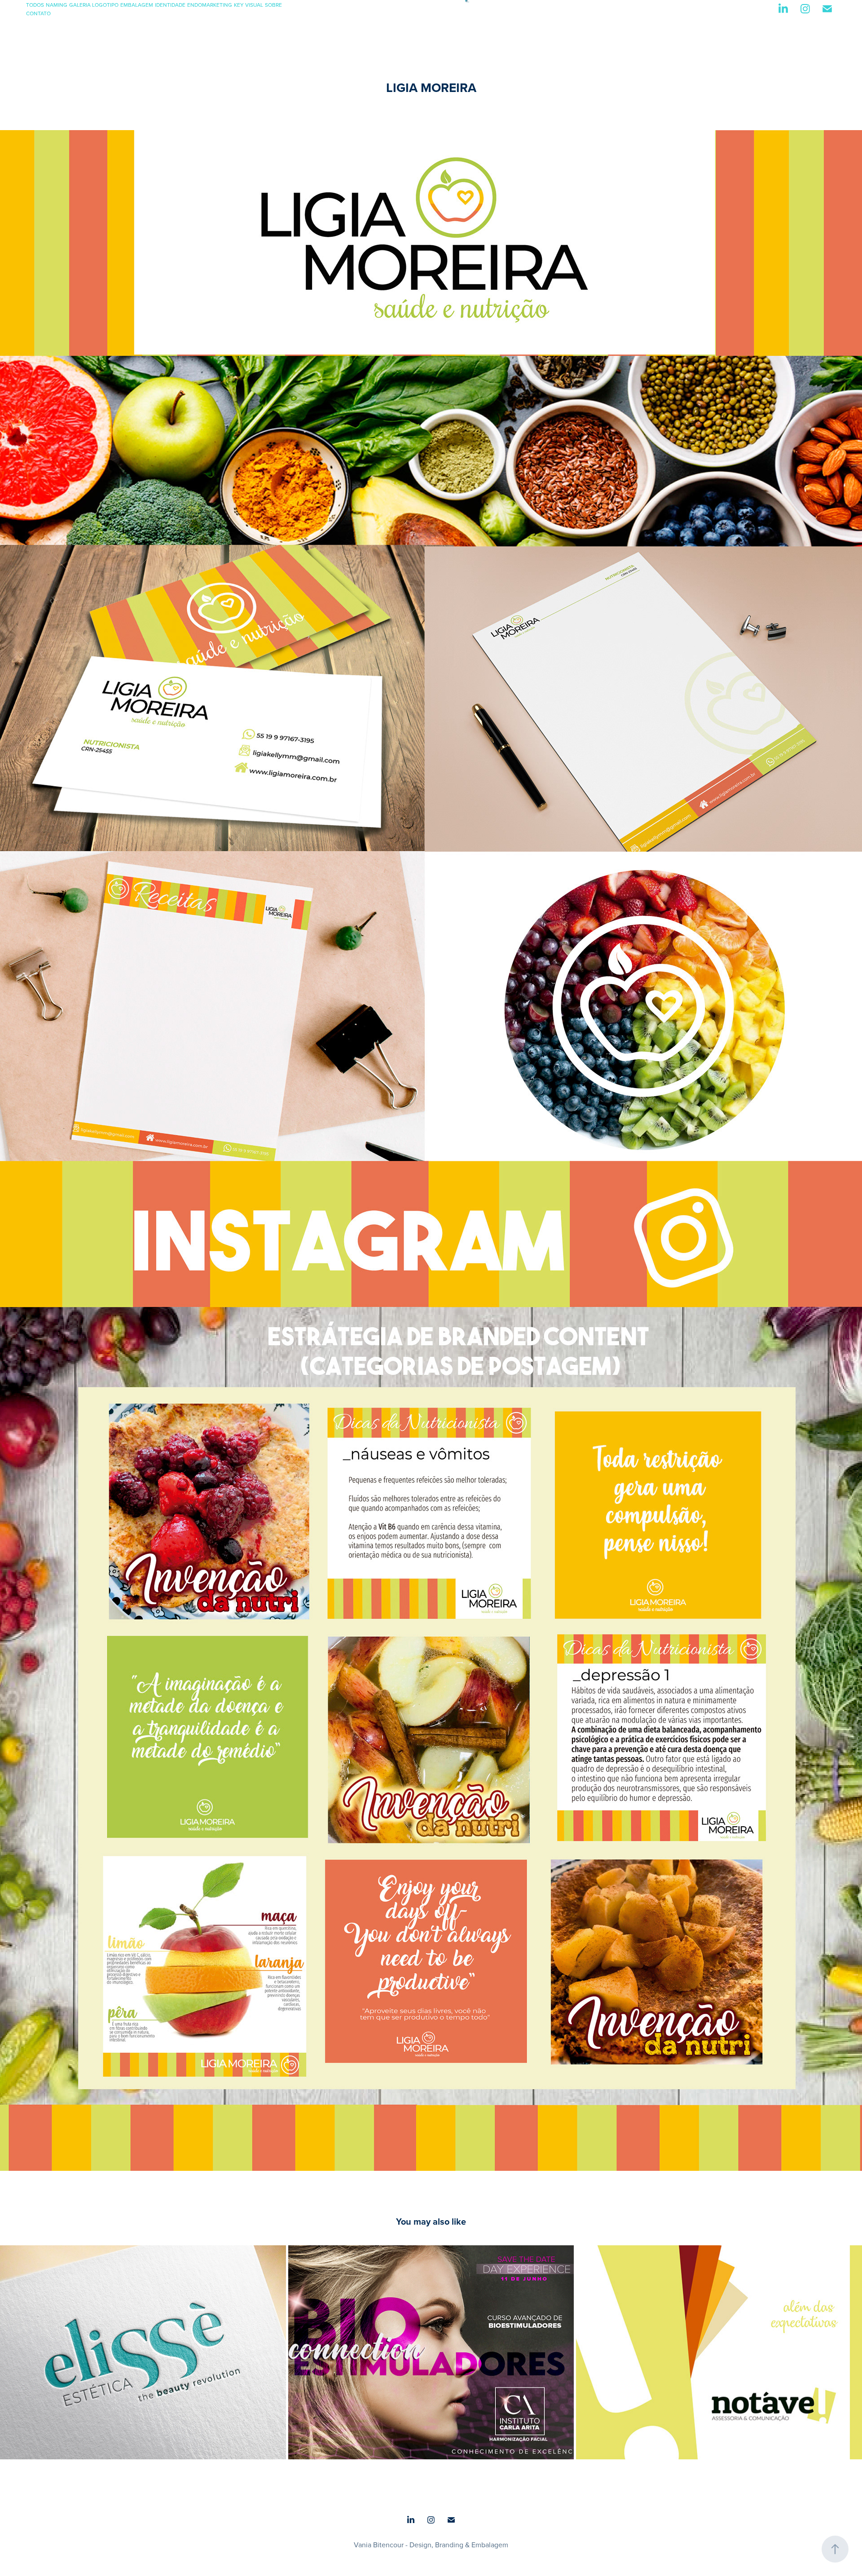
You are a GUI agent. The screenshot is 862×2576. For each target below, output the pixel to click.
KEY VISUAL (248, 5)
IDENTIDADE (170, 5)
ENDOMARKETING (210, 5)
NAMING (57, 5)
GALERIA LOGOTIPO (94, 5)
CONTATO (38, 13)
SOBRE (273, 5)
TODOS (35, 5)
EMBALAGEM (137, 5)
